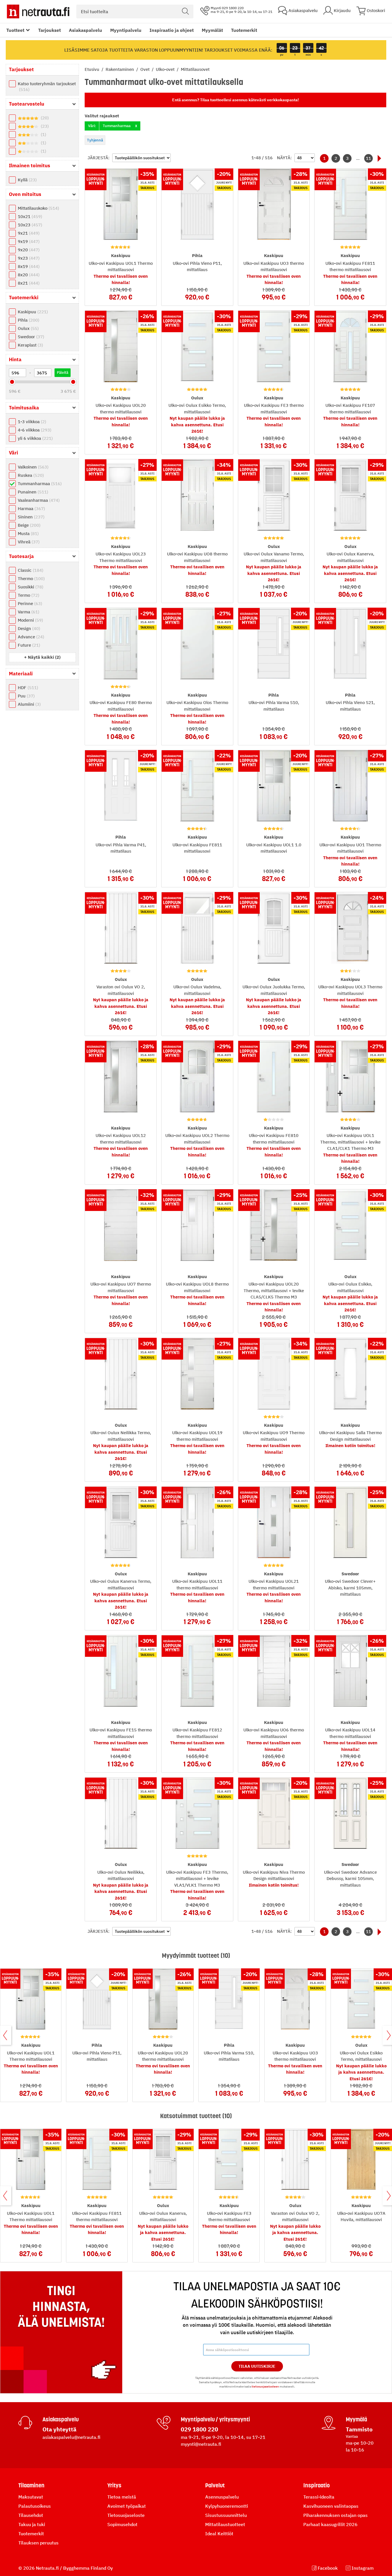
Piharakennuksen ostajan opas (335, 2515)
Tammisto (359, 2429)
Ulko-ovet (166, 69)
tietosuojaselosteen (265, 2387)
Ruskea (30, 475)
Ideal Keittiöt (219, 2534)
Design (28, 628)
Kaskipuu (32, 312)
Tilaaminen (31, 2485)
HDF (27, 688)
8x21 (28, 283)
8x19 (28, 266)
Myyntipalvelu (126, 30)
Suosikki (30, 587)
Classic (30, 570)
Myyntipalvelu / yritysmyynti (215, 2419)
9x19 (28, 241)
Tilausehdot (31, 2515)
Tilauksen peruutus (38, 2543)
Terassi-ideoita (319, 2497)
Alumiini (29, 704)
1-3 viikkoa (31, 422)
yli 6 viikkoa (35, 438)
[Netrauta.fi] (38, 11)
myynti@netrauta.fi (201, 2444)
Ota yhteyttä (59, 2429)
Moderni (30, 620)
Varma (28, 612)
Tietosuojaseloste (126, 2515)
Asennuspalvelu (222, 2497)
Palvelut (215, 2485)
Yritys (114, 2485)
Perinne (29, 603)
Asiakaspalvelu (86, 30)
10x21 (29, 216)
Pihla (28, 320)
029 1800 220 (199, 2429)
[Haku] (185, 11)
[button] (42, 657)
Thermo (31, 579)
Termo (28, 595)
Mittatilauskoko (38, 208)
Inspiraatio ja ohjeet (172, 30)
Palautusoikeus (35, 2506)
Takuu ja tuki (32, 2524)
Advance (30, 637)
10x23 (29, 225)
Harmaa (31, 509)
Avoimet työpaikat (127, 2506)
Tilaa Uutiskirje (257, 2366)
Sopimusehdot (122, 2524)
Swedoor (30, 337)
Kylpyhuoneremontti (227, 2506)
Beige (28, 525)
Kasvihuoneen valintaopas (331, 2506)
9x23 (28, 258)
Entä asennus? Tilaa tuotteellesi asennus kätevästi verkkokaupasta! (235, 100)
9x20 (28, 250)
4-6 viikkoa (34, 430)
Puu (26, 696)
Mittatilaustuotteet (225, 2524)
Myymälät (212, 30)
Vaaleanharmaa (38, 500)
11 (368, 158)
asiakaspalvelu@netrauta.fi (71, 2437)
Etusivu (93, 69)
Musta (28, 533)
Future (28, 645)
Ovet (145, 69)
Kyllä (27, 180)
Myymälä (356, 2419)
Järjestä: (99, 158)
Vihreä (28, 542)
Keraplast (30, 345)
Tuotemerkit (244, 30)
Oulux (28, 328)
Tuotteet (15, 30)
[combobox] (135, 11)
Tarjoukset (50, 30)
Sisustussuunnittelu (226, 2515)
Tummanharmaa (39, 484)
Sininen (30, 517)
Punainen (32, 492)
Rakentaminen (120, 69)
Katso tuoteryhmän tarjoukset (47, 86)
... (358, 158)
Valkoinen (32, 467)
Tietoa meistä (122, 2497)
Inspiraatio (317, 2485)
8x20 (28, 275)
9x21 (28, 233)
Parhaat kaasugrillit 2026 (330, 2524)
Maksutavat (31, 2497)
